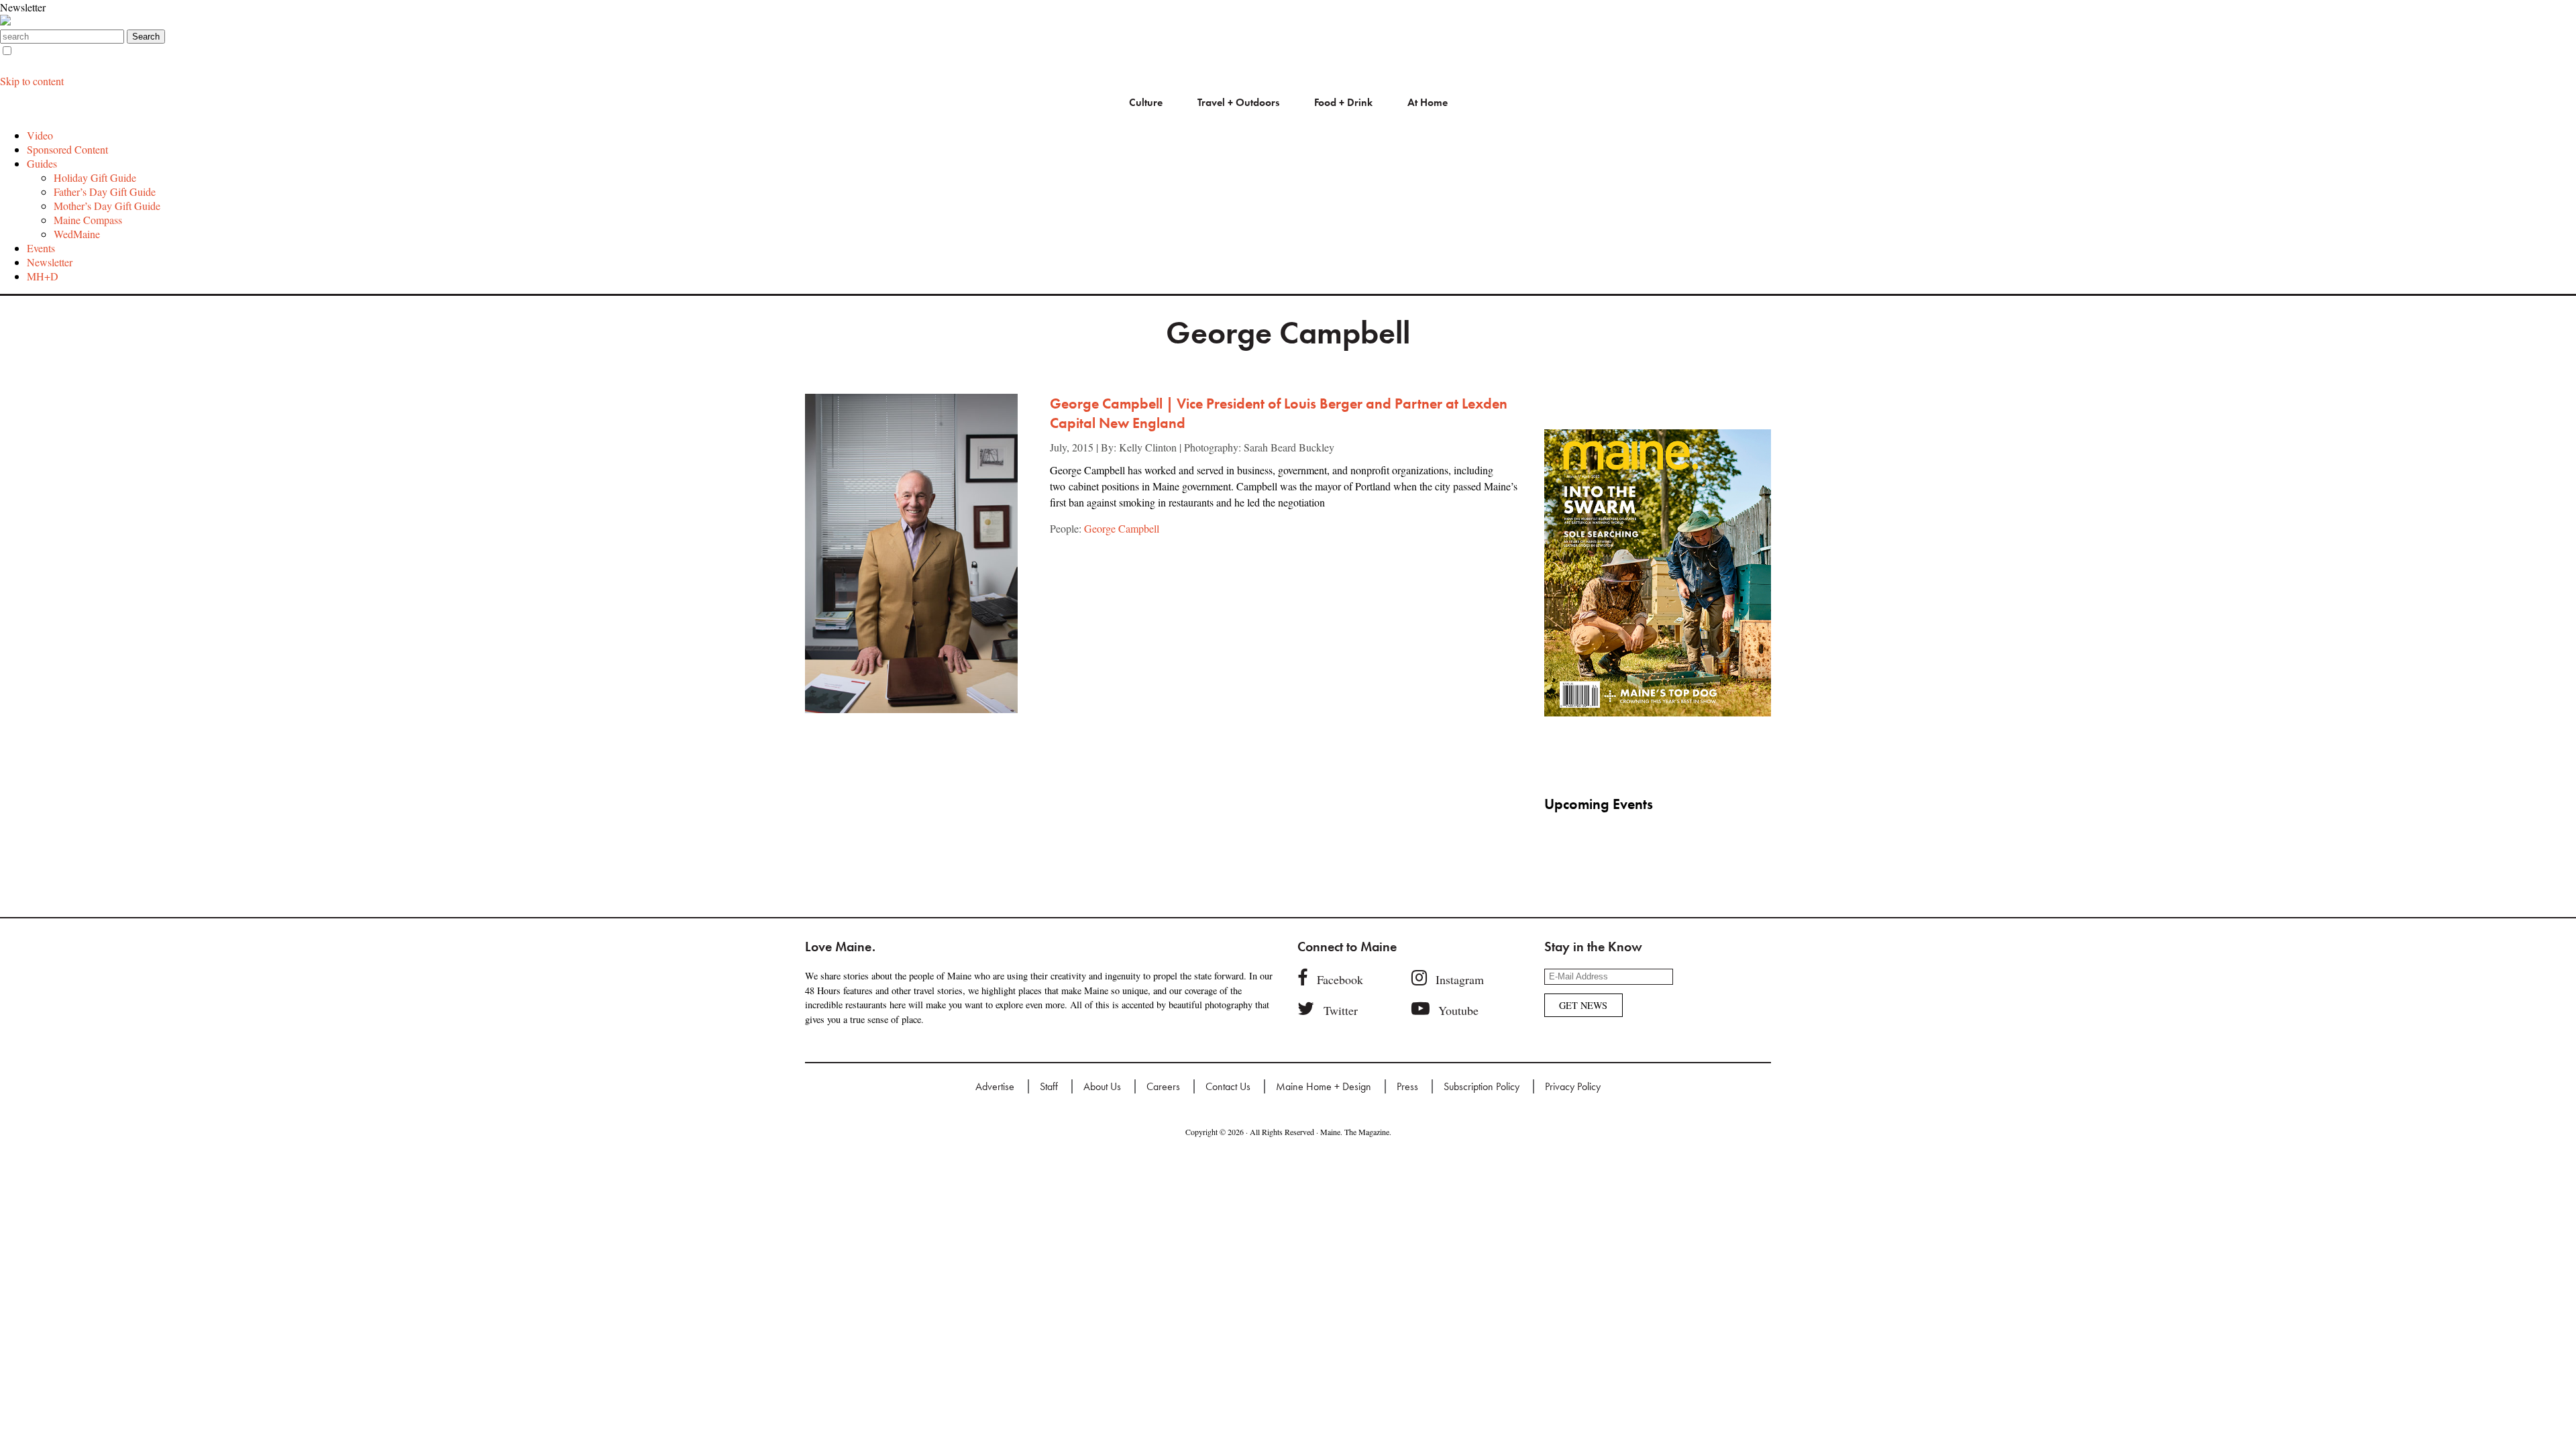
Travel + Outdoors (1238, 102)
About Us (1102, 1086)
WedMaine (77, 234)
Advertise (995, 1086)
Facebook (1340, 979)
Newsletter (23, 7)
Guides (42, 163)
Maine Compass (88, 220)
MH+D (43, 276)
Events (41, 248)
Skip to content (32, 81)
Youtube (1458, 1010)
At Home (1428, 102)
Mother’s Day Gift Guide (107, 206)
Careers (1163, 1086)
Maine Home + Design (1324, 1086)
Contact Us (1228, 1086)
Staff (1049, 1086)
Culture (1146, 102)
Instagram (1460, 979)
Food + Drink (1343, 102)
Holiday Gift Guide (95, 177)
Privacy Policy (1573, 1086)
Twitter (1341, 1010)
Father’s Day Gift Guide (105, 192)
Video (40, 135)
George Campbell (1122, 528)
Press (1407, 1086)
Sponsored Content (67, 149)
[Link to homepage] (5, 21)
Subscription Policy (1482, 1086)
